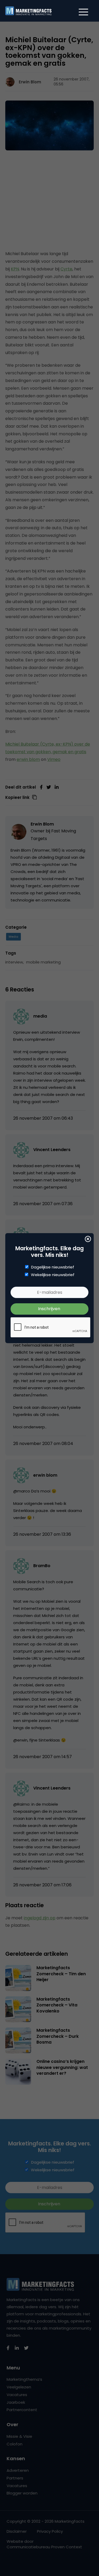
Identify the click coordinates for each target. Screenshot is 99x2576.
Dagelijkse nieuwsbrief (53, 1267)
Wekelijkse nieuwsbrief (53, 1275)
